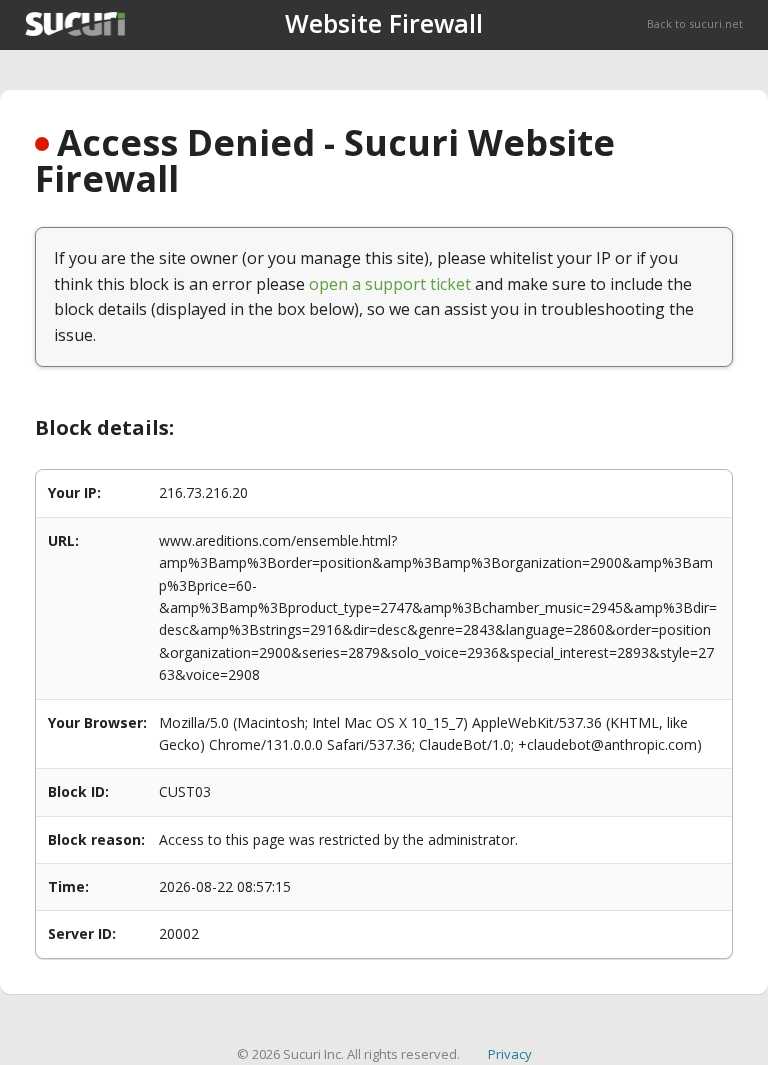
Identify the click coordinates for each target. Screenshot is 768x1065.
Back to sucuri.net (695, 23)
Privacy (510, 1054)
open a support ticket (390, 284)
